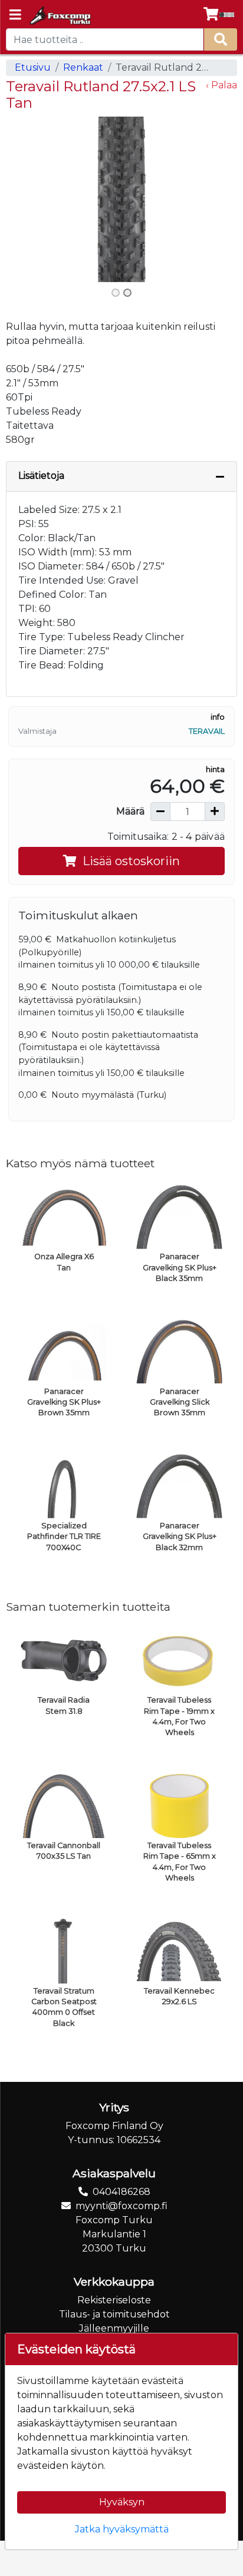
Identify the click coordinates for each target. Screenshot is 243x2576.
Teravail (207, 731)
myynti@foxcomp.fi (121, 2206)
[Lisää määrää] (215, 812)
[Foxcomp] (59, 15)
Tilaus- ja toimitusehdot (114, 2314)
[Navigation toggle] (15, 16)
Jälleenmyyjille (114, 2328)
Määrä (130, 811)
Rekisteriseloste (114, 2300)
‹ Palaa (221, 85)
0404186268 (121, 2192)
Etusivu (33, 67)
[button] (23, 199)
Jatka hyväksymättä (122, 2529)
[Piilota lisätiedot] (220, 476)
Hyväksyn (122, 2502)
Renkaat (83, 67)
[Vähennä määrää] (160, 812)
